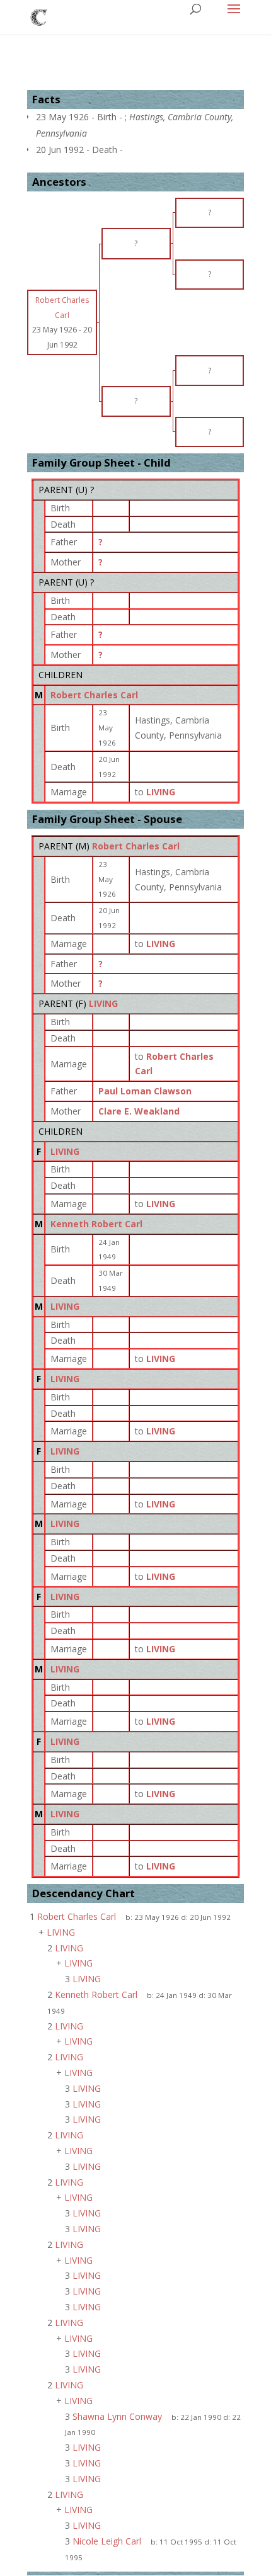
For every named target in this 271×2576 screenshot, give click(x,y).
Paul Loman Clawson (145, 1091)
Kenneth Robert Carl (96, 1224)
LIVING (103, 1003)
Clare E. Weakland (139, 1111)
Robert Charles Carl (94, 695)
